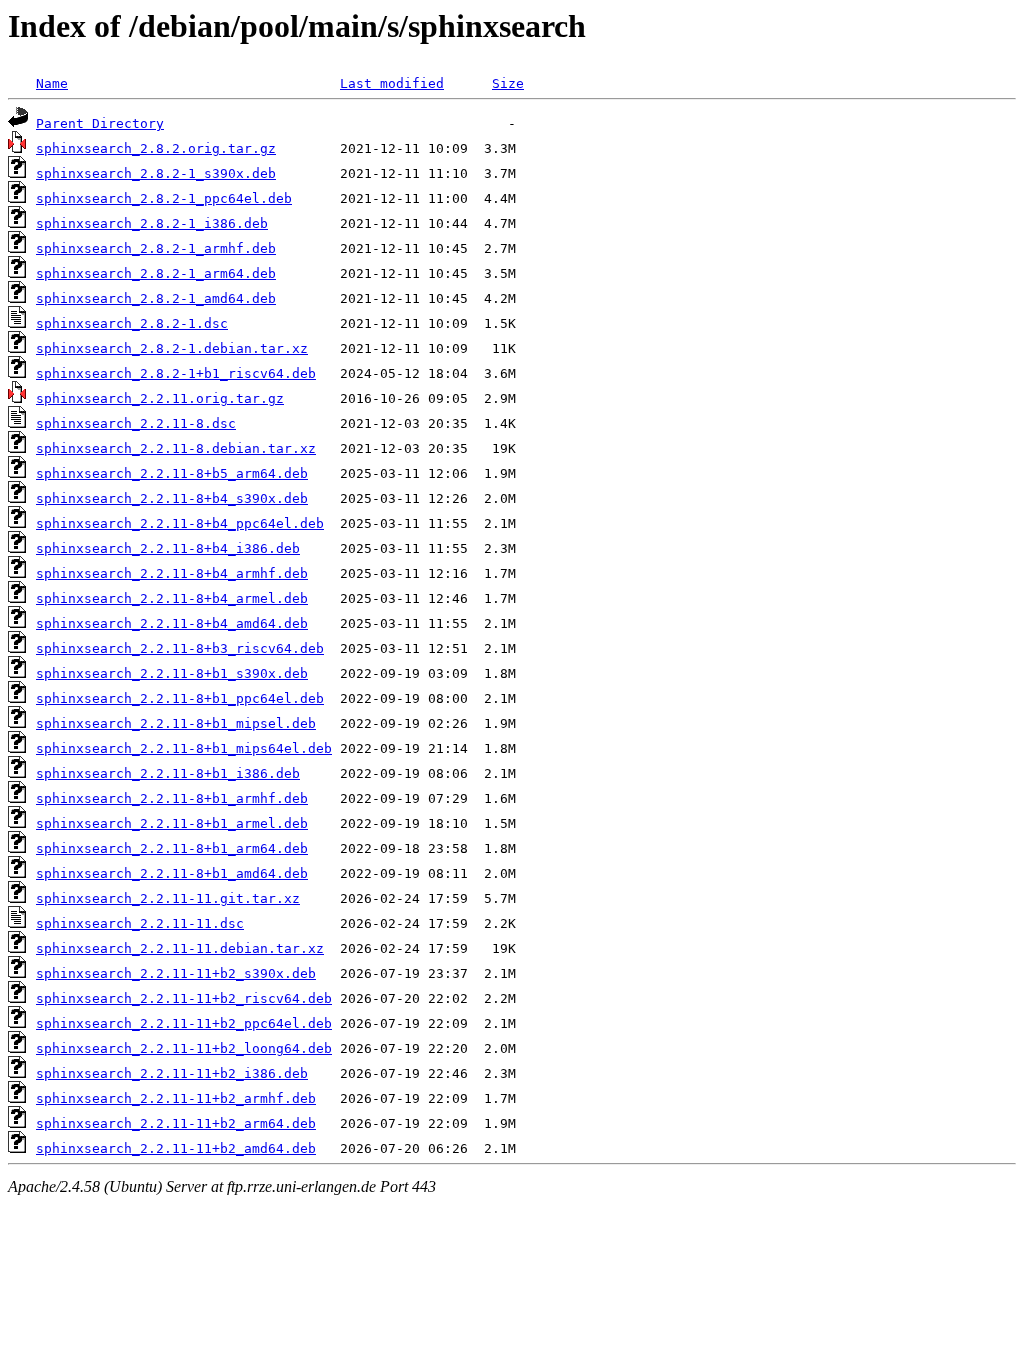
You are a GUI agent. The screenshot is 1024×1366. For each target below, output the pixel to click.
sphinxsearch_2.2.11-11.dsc (140, 923)
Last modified (392, 83)
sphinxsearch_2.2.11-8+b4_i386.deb (168, 548)
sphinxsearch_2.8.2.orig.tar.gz (156, 148)
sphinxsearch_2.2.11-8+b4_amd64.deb (172, 623)
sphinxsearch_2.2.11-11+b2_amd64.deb (176, 1148)
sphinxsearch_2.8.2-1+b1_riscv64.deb (176, 373)
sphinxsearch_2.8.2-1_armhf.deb (156, 248)
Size (508, 83)
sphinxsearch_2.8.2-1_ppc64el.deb (164, 198)
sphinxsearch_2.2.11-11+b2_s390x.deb (176, 973)
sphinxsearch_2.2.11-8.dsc (136, 423)
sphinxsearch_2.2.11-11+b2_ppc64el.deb (184, 1023)
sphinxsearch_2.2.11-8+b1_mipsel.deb (176, 723)
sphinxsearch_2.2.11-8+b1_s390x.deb (172, 673)
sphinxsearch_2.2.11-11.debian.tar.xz (180, 948)
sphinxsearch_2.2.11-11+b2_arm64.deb (176, 1123)
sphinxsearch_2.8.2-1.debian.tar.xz (172, 348)
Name (52, 83)
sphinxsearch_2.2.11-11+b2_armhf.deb (176, 1098)
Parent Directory (100, 123)
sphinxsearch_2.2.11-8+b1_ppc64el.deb (180, 698)
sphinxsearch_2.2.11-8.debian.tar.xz (176, 448)
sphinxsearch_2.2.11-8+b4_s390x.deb (172, 498)
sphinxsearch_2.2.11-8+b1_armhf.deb (172, 798)
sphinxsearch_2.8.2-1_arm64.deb (156, 273)
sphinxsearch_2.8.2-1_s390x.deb (156, 173)
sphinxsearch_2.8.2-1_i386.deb (152, 223)
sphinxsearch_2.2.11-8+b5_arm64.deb (172, 473)
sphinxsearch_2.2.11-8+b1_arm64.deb (172, 848)
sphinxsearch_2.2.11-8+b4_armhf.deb (172, 573)
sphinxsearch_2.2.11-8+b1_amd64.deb (172, 873)
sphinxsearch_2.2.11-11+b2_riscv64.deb (184, 998)
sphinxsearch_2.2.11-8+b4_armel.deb (172, 598)
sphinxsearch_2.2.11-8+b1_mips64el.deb (184, 748)
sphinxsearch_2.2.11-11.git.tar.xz (168, 898)
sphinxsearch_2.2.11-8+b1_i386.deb (168, 773)
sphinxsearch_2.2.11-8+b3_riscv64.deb (180, 648)
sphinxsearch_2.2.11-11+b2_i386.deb (172, 1073)
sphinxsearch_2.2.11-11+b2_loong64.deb (184, 1048)
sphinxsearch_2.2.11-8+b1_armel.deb (172, 823)
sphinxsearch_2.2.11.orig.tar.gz (160, 398)
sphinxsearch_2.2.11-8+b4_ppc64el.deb (180, 523)
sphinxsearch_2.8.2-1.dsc (132, 323)
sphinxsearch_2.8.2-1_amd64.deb (156, 298)
